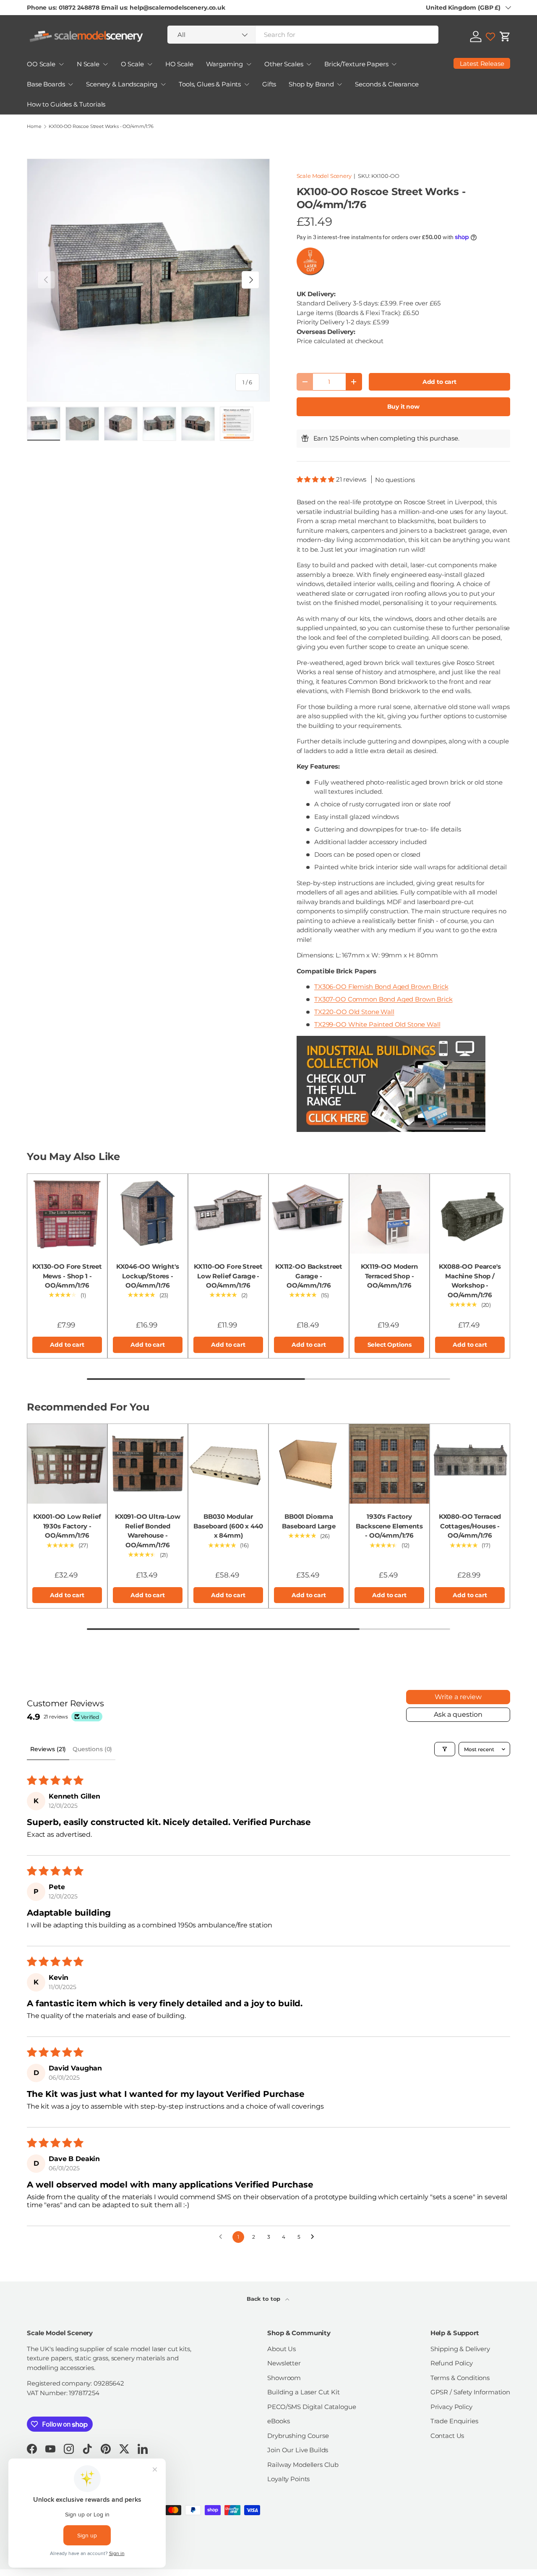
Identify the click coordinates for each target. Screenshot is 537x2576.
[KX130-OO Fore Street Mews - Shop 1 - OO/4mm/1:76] (67, 1214)
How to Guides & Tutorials (66, 104)
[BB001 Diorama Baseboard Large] (309, 1464)
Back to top (264, 2299)
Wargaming (225, 64)
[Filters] (445, 1749)
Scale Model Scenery (324, 176)
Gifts (269, 84)
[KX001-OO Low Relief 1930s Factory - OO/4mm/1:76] (67, 1464)
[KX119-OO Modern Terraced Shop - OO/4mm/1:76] (389, 1214)
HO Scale (179, 64)
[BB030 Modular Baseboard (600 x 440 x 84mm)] (228, 1464)
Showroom (284, 2378)
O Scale (132, 64)
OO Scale (41, 64)
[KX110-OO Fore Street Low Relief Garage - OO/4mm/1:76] (228, 1214)
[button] (505, 37)
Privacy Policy (451, 2407)
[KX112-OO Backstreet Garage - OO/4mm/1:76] (309, 1214)
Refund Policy (452, 2363)
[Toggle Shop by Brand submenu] (339, 84)
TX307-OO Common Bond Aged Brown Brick (383, 999)
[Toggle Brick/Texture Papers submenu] (394, 64)
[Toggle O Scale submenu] (150, 64)
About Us (282, 2349)
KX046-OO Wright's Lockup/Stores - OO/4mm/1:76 (147, 1276)
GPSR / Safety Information (470, 2392)
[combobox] (303, 35)
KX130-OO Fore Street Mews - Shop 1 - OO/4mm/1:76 (67, 1276)
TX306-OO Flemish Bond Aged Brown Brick (381, 987)
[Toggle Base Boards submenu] (70, 84)
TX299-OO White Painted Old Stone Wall (377, 1024)
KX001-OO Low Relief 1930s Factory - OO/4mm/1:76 (67, 1526)
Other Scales (284, 64)
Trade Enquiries (454, 2421)
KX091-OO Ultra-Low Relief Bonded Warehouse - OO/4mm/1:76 (148, 1531)
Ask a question (458, 1714)
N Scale (88, 64)
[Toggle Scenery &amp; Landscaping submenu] (163, 84)
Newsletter (284, 2363)
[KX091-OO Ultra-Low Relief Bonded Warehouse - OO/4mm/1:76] (148, 1464)
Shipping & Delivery (460, 2349)
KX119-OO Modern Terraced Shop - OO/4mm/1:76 (389, 1276)
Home (34, 126)
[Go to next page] (315, 2237)
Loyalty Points (288, 2479)
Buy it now (404, 407)
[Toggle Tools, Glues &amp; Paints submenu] (247, 84)
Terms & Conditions (460, 2378)
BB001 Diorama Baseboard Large (309, 1521)
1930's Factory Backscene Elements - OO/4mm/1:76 (389, 1526)
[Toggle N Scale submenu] (105, 64)
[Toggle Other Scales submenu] (309, 64)
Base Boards (46, 84)
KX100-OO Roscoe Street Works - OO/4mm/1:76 (101, 126)
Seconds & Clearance (387, 84)
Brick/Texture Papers (356, 64)
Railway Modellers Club (303, 2465)
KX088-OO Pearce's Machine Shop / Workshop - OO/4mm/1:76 (470, 1281)
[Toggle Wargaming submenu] (249, 64)
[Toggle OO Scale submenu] (61, 64)
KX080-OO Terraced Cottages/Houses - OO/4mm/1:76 (470, 1526)
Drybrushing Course (298, 2436)
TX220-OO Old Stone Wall (354, 1012)
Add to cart (439, 382)
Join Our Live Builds (298, 2450)
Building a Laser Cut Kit (303, 2392)
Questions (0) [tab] (92, 1749)
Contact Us (447, 2436)
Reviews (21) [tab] (48, 1749)
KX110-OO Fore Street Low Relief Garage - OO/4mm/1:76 (228, 1276)
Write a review (458, 1697)
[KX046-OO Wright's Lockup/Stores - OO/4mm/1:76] (148, 1214)
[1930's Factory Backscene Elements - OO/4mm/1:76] (389, 1464)
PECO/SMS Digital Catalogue (312, 2407)
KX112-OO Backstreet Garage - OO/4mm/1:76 (309, 1276)
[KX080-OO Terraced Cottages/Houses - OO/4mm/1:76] (470, 1464)
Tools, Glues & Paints (210, 84)
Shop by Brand (311, 84)
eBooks (278, 2421)
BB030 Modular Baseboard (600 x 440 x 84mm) (228, 1526)
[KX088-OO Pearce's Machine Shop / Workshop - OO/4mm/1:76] (470, 1214)
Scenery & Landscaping (122, 84)
